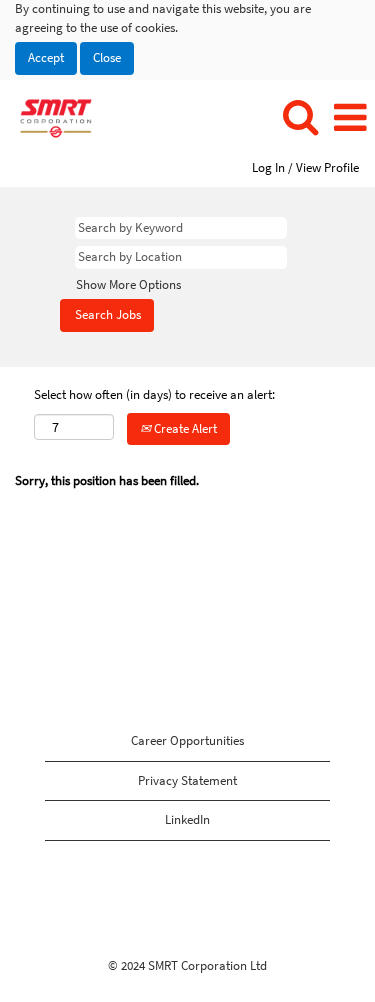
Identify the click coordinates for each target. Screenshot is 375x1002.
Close (107, 57)
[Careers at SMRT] (48, 117)
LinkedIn (187, 819)
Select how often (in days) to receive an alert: (154, 394)
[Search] (300, 117)
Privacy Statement (187, 780)
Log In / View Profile (305, 167)
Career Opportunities (187, 740)
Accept (46, 57)
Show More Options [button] (128, 284)
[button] (350, 118)
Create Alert (184, 428)
